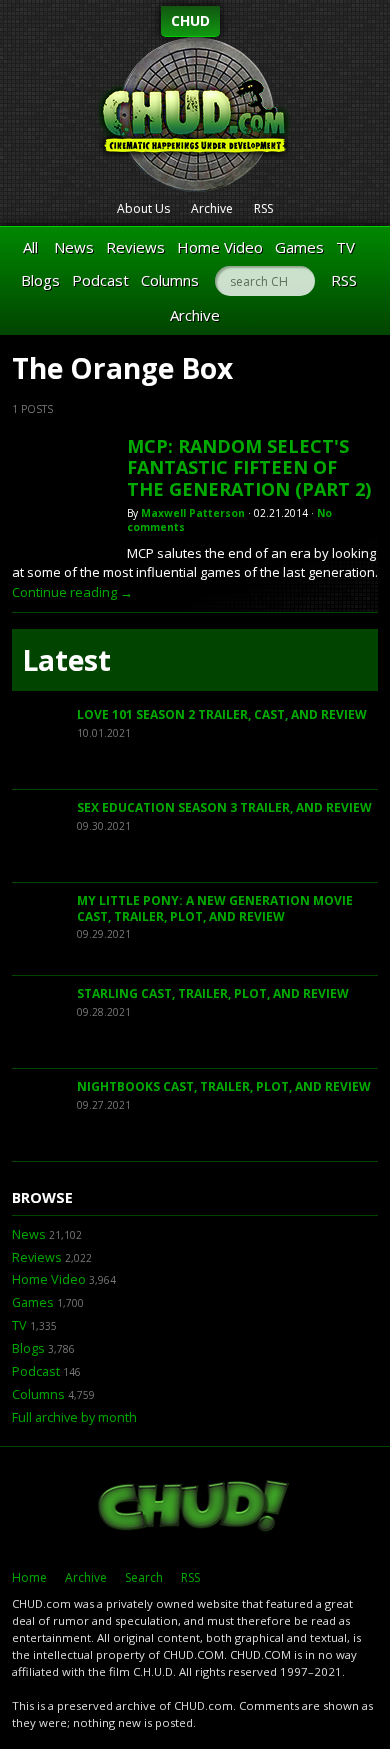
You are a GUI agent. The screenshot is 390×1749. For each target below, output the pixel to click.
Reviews (135, 247)
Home (29, 1577)
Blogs (40, 280)
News (74, 247)
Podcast (100, 280)
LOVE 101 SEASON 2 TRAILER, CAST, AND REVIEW (222, 714)
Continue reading (72, 592)
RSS (263, 208)
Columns (170, 280)
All (30, 247)
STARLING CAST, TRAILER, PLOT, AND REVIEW (213, 993)
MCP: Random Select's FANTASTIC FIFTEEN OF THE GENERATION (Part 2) (249, 467)
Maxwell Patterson (193, 513)
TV (345, 247)
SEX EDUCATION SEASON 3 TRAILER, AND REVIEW (224, 807)
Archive (212, 208)
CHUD (190, 20)
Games (299, 247)
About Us (143, 208)
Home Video (220, 247)
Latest (66, 660)
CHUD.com (195, 1508)
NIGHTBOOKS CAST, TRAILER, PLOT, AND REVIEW (224, 1086)
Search (144, 1577)
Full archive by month (74, 1417)
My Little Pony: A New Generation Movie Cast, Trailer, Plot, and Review (215, 908)
